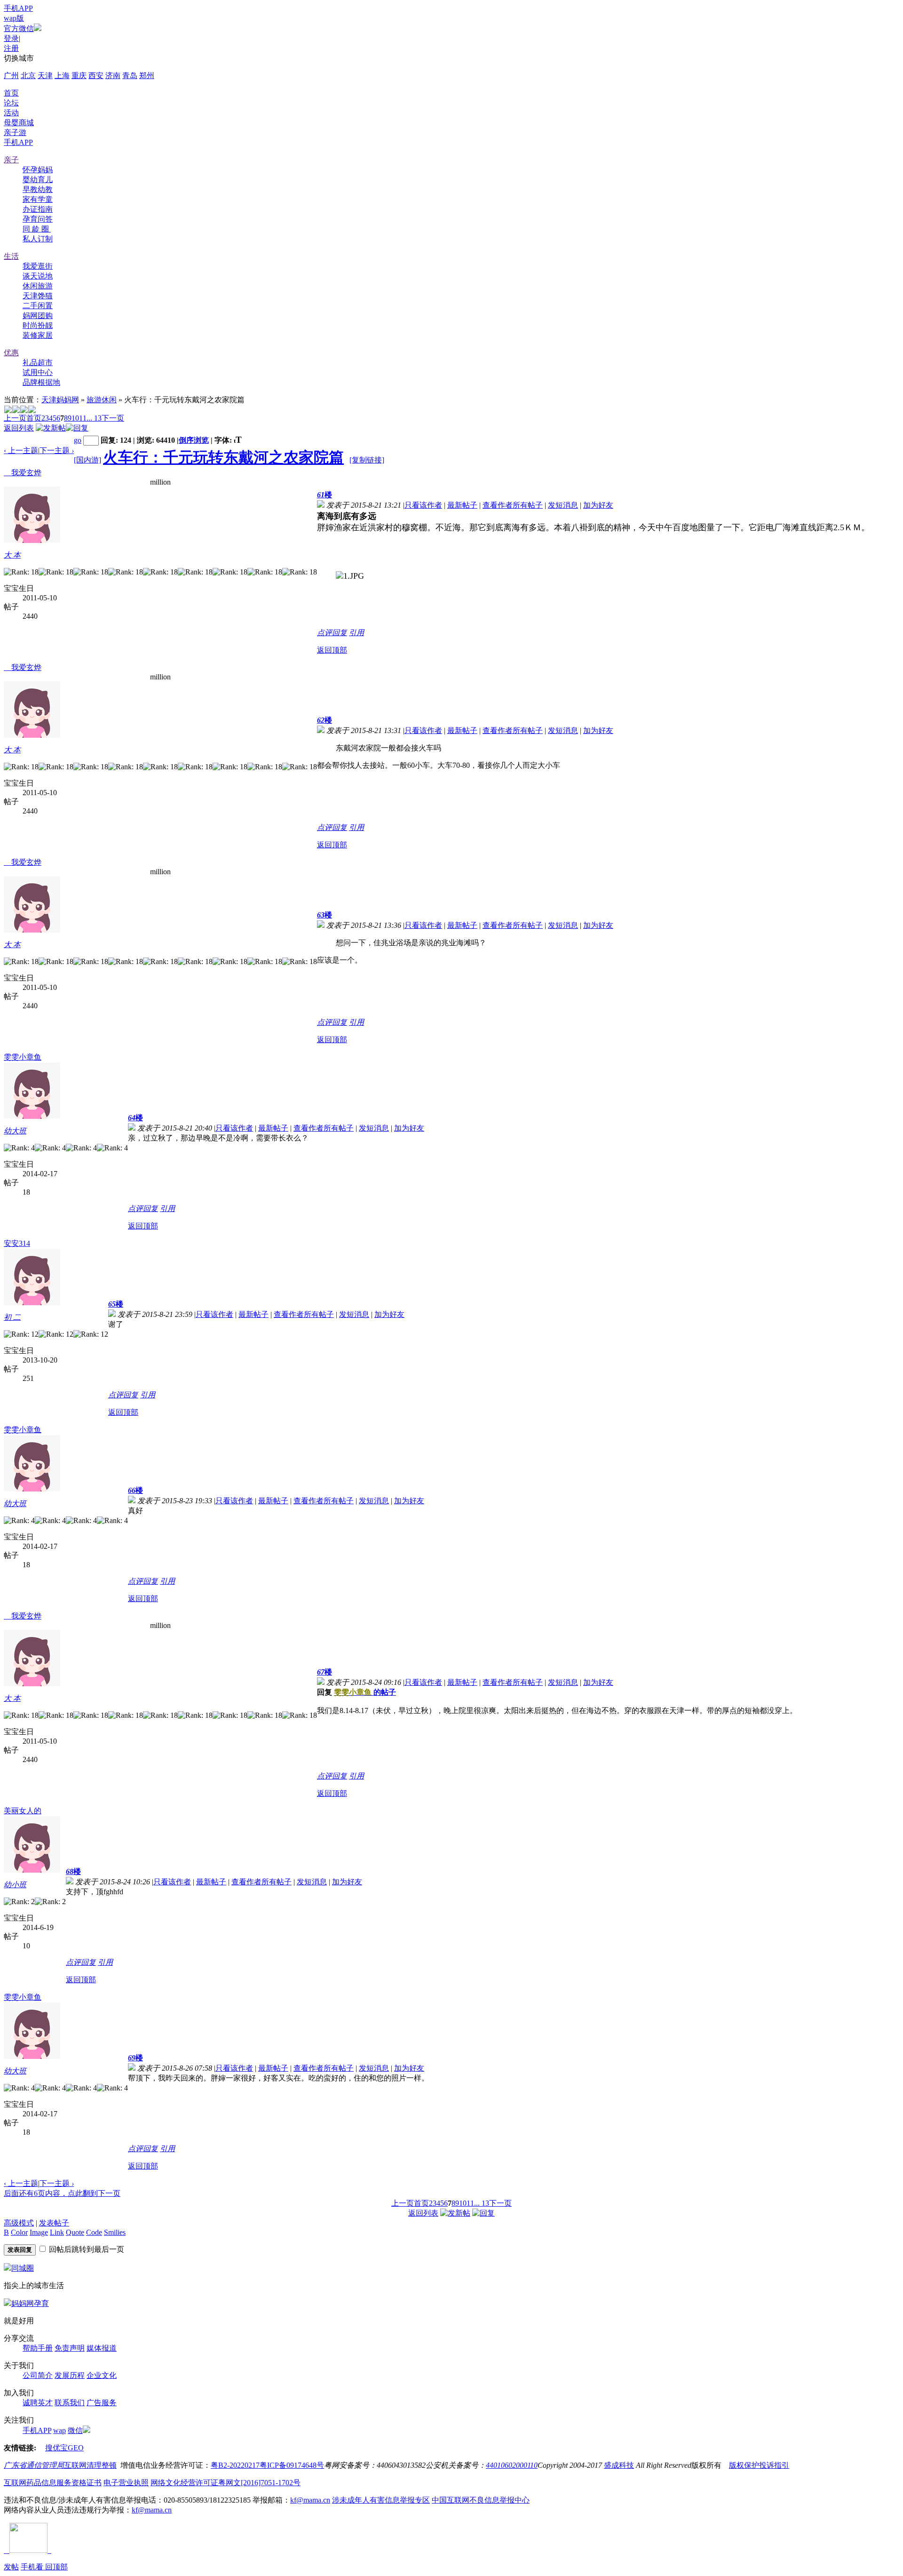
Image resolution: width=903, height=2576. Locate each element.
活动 (11, 113)
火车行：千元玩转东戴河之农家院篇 (223, 457)
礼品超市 (38, 363)
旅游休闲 (102, 400)
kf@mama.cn (310, 2500)
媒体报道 (102, 2348)
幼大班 (15, 1131)
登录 (11, 38)
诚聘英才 (38, 2403)
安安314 (17, 1243)
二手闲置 (38, 306)
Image (39, 2232)
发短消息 (563, 505)
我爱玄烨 (23, 473)
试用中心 (38, 372)
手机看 (33, 2567)
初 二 (12, 1317)
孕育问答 (38, 219)
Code (94, 2232)
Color (19, 2232)
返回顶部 (332, 650)
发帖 (11, 2567)
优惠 (11, 353)
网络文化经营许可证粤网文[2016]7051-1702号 (226, 2483)
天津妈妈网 (60, 400)
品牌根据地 (41, 382)
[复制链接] (367, 460)
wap (59, 2430)
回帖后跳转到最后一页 (87, 2249)
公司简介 (38, 2375)
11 (83, 418)
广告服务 (102, 2403)
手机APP (18, 8)
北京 (28, 76)
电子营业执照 (126, 2483)
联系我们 (70, 2403)
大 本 (12, 555)
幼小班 (15, 1885)
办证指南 (38, 209)
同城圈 (23, 2268)
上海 (62, 76)
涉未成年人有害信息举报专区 (381, 2500)
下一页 (113, 418)
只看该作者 (423, 505)
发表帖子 (54, 2223)
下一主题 (57, 451)
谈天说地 (38, 276)
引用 (356, 633)
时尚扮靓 (38, 325)
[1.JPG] (350, 576)
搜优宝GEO (64, 2448)
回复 (340, 633)
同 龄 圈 (37, 229)
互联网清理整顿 (90, 2465)
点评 (325, 633)
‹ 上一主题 (21, 451)
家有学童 (38, 199)
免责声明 (70, 2348)
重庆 (79, 76)
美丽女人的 (23, 1811)
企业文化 (102, 2375)
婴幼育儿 (38, 179)
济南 (113, 76)
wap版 (14, 18)
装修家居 (38, 335)
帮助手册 (38, 2348)
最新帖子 (462, 505)
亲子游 (15, 132)
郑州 (147, 76)
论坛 (11, 103)
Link (57, 2232)
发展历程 (70, 2375)
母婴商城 (19, 123)
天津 (45, 76)
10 (75, 418)
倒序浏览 (194, 440)
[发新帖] (51, 428)
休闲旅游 (38, 286)
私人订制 (38, 239)
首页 (11, 93)
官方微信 (19, 28)
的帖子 (365, 1692)
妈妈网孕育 (30, 2303)
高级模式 (19, 2223)
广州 (11, 76)
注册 (11, 48)
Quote (75, 2232)
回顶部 (56, 2567)
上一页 (15, 418)
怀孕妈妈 (38, 170)
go (78, 440)
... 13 (94, 418)
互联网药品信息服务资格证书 (53, 2483)
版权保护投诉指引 (759, 2465)
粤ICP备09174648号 (292, 2465)
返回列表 (19, 428)
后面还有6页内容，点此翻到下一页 (62, 2193)
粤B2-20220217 (235, 2465)
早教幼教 (38, 189)
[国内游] (87, 460)
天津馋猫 (38, 296)
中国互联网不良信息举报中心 (481, 2500)
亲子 (11, 160)
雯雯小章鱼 (23, 1057)
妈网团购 (38, 315)
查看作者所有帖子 (513, 505)
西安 (96, 76)
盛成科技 (619, 2465)
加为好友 (598, 505)
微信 (75, 2430)
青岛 (130, 76)
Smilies (115, 2232)
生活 (11, 256)
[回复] (77, 428)
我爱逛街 (38, 266)
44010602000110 (512, 2465)
